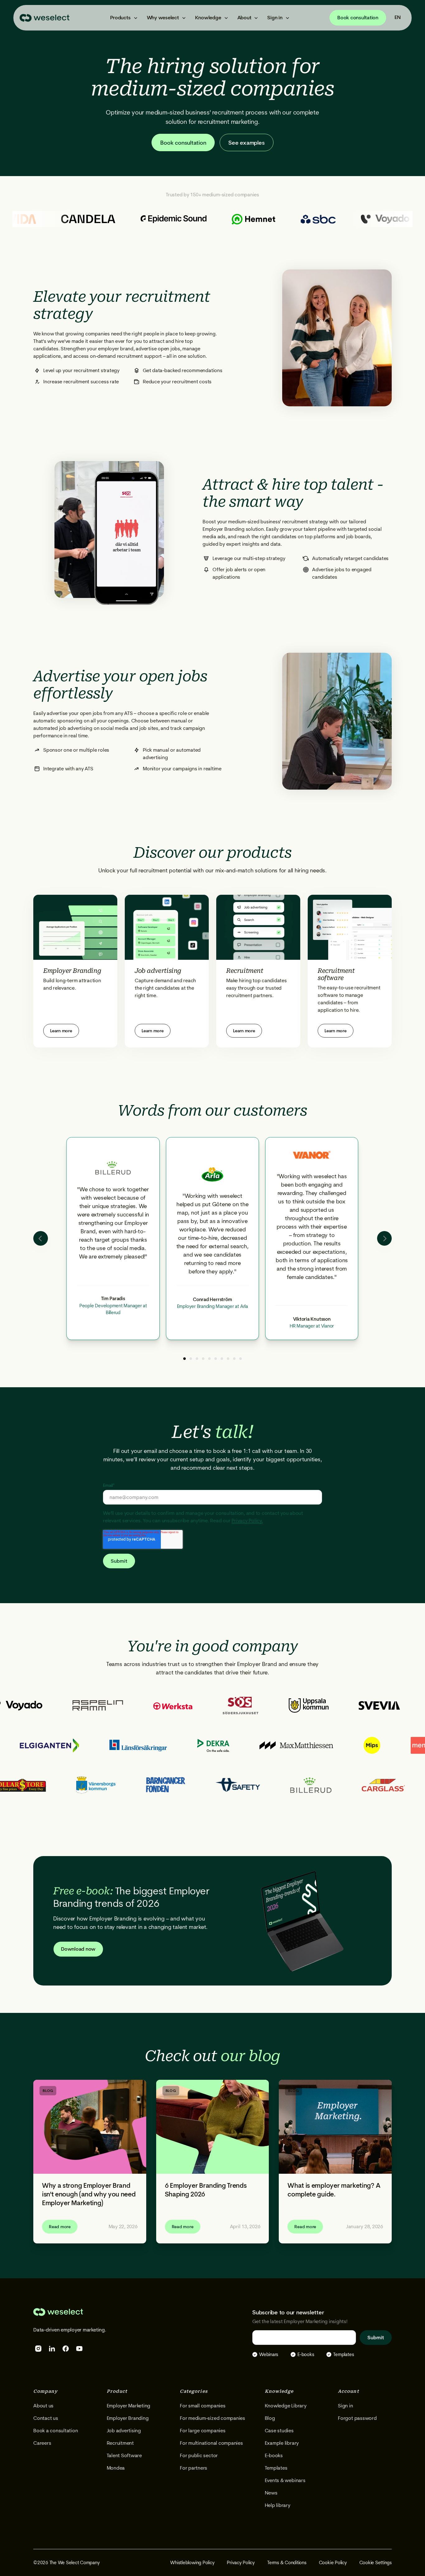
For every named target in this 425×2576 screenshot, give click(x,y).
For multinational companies (211, 2443)
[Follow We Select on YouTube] (79, 2349)
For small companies (203, 2406)
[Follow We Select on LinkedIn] (52, 2349)
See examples (246, 143)
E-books (274, 2455)
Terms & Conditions (287, 2563)
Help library (278, 2505)
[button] (123, 18)
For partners (194, 2468)
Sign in (345, 2406)
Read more (60, 2227)
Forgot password (357, 2418)
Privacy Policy (241, 2563)
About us (43, 2406)
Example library (282, 2443)
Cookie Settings (376, 2563)
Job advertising (124, 2431)
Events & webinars (285, 2480)
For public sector (199, 2455)
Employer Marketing (129, 2406)
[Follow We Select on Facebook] (66, 2349)
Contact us (46, 2418)
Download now (78, 1949)
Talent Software (124, 2455)
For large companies (203, 2431)
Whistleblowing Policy (192, 2563)
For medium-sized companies (213, 2418)
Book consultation (358, 18)
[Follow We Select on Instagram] (38, 2349)
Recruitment (120, 2443)
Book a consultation (56, 2431)
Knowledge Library (286, 2406)
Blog (270, 2418)
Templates (276, 2468)
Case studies (279, 2431)
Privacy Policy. (247, 1521)
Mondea (116, 2468)
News (271, 2493)
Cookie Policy (333, 2563)
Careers (42, 2443)
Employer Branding (128, 2418)
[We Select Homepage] (44, 18)
